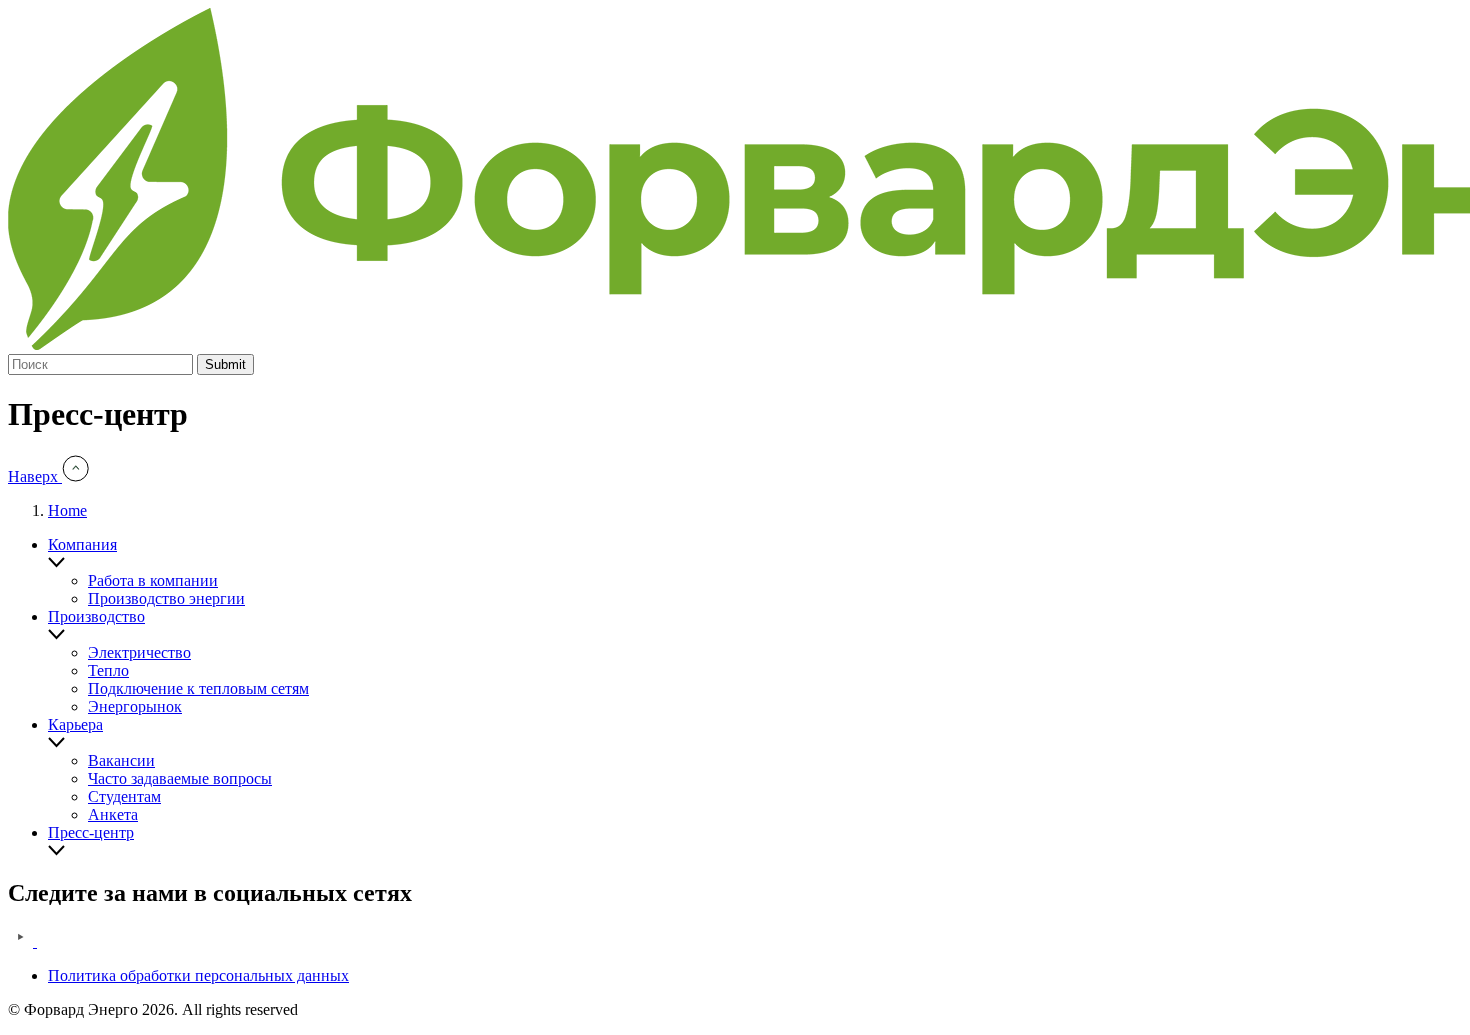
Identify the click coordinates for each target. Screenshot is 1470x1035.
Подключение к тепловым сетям (198, 688)
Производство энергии (166, 598)
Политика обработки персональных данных (198, 975)
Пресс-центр (91, 832)
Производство (96, 616)
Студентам (124, 796)
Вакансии (121, 760)
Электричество (139, 652)
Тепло (108, 670)
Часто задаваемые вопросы (180, 778)
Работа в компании (153, 580)
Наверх (35, 476)
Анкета (113, 814)
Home (67, 510)
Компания (82, 544)
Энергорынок (135, 706)
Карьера (75, 724)
